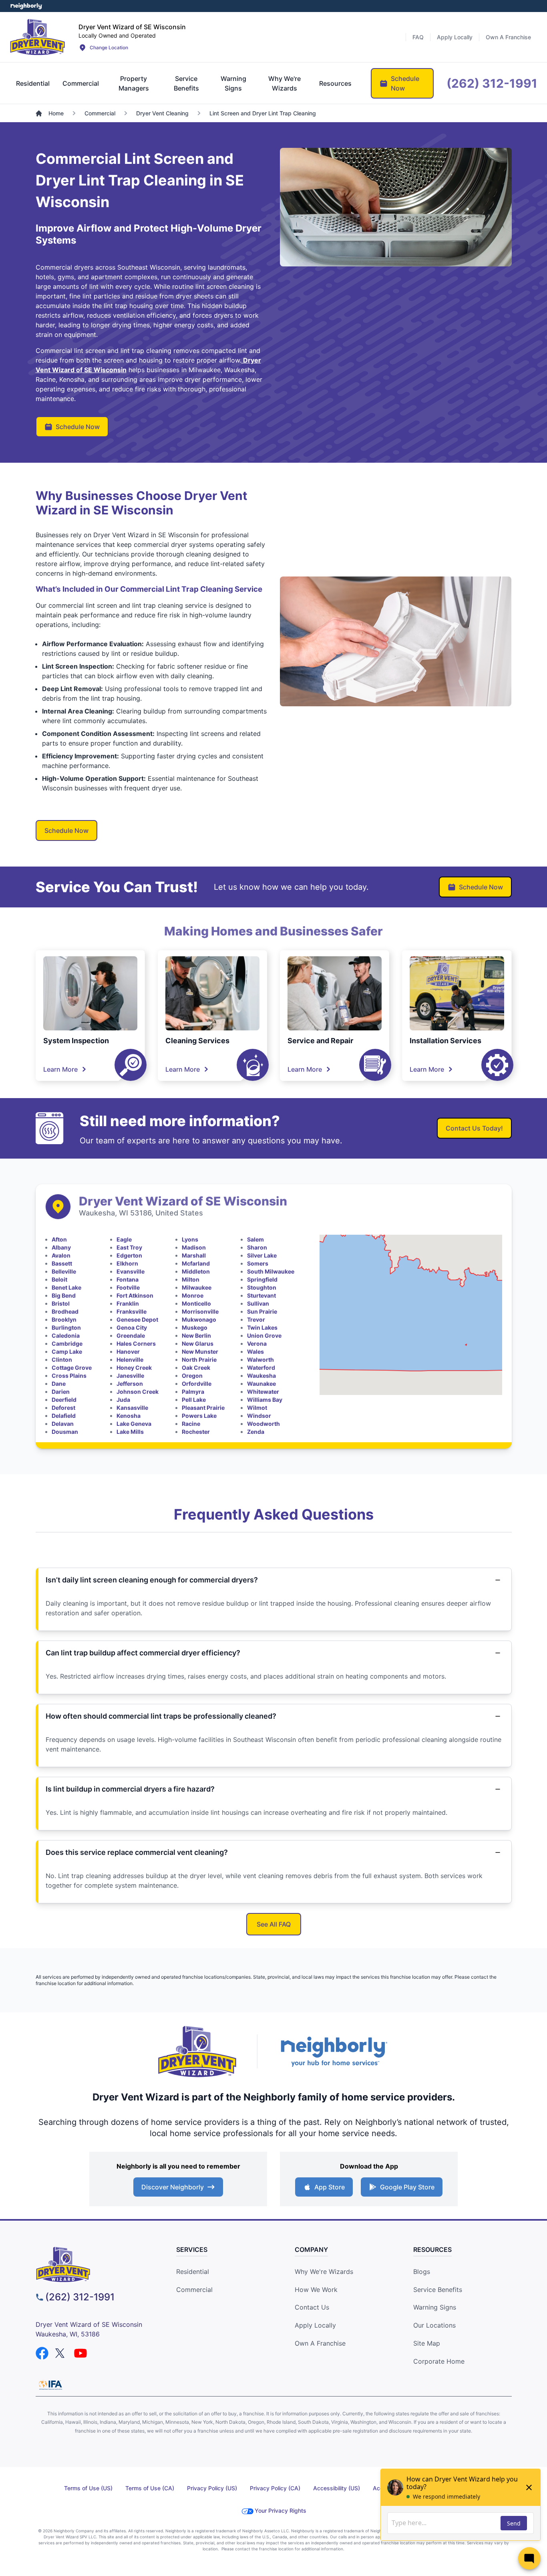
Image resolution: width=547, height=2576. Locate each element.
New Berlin (196, 1335)
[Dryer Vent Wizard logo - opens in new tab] (197, 2052)
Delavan (63, 1424)
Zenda (256, 1432)
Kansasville (132, 1408)
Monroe (193, 1295)
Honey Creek (134, 1368)
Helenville (130, 1360)
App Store (330, 2187)
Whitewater (263, 1392)
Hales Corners (136, 1343)
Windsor (259, 1416)
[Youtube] (80, 2353)
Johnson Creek (138, 1392)
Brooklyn (64, 1319)
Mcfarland (196, 1263)
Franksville (132, 1311)
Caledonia (66, 1335)
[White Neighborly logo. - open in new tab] (26, 6)
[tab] (33, 83)
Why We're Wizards (324, 2272)
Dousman (65, 1432)
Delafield (64, 1416)
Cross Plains (69, 1376)
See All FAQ (274, 1924)
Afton (59, 1239)
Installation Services (445, 1041)
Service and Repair (320, 1041)
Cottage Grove (72, 1368)
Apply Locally (315, 2325)
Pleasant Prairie (203, 1408)
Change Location (109, 47)
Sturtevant (261, 1295)
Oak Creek (196, 1368)
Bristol (61, 1303)
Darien (61, 1392)
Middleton (196, 1271)
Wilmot (257, 1408)
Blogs (422, 2272)
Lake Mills (130, 1432)
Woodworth (263, 1424)
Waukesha (261, 1376)
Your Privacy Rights (281, 2510)
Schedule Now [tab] (405, 83)
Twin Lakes (262, 1327)
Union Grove (264, 1335)
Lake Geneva (134, 1424)
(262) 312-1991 (80, 2297)
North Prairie (199, 1360)
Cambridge (67, 1343)
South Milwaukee (271, 1271)
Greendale (131, 1335)
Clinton (62, 1360)
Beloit (59, 1279)
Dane (59, 1384)
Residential (193, 2272)
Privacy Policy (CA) (275, 2488)
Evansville (131, 1271)
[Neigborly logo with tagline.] (334, 2051)
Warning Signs (435, 2307)
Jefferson (130, 1384)
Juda (123, 1400)
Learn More (60, 1069)
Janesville (130, 1376)
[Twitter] (61, 2353)
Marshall (194, 1255)
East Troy (129, 1247)
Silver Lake (262, 1255)
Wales (255, 1351)
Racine (191, 1424)
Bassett (62, 1263)
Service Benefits (438, 2290)
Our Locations (434, 2325)
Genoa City (132, 1327)
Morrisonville (200, 1311)
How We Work (316, 2290)
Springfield (262, 1279)
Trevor (256, 1319)
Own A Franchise (320, 2343)
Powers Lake (199, 1416)
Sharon (257, 1247)
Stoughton (262, 1287)
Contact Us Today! (474, 1128)
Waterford (261, 1368)
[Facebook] (42, 2353)
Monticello (196, 1303)
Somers (258, 1263)
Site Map (427, 2343)
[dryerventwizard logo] (96, 2265)
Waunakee (261, 1384)
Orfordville (197, 1384)
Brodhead (65, 1311)
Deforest (63, 1408)
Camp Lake (67, 1351)
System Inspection (76, 1041)
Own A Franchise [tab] (508, 37)
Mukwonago (199, 1319)
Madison (194, 1247)
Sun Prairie (262, 1311)
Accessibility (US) (337, 2488)
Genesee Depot (137, 1319)
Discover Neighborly (173, 2187)
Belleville (64, 1271)
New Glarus (198, 1343)
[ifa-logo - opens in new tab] (50, 2385)
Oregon (192, 1376)
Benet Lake (66, 1287)
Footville (128, 1287)
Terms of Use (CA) (150, 2488)
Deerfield (64, 1400)
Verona (257, 1343)
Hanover (128, 1351)
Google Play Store (407, 2187)
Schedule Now (78, 427)
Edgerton (129, 1255)
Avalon (61, 1255)
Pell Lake (194, 1400)
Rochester (196, 1432)
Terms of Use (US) (88, 2488)
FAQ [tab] (418, 37)
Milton (191, 1279)
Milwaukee (197, 1287)
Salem (255, 1239)
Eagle (124, 1239)
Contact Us (312, 2307)
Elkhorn (127, 1263)
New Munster (200, 1351)
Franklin (128, 1303)
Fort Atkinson (135, 1295)
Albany (61, 1247)
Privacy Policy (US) (212, 2488)
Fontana (128, 1279)
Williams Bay (265, 1400)
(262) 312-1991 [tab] (492, 83)
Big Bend (64, 1295)
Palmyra (193, 1392)
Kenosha (129, 1416)
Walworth (260, 1360)
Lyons (190, 1239)
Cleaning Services (197, 1041)
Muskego (195, 1327)
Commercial (194, 2290)
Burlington (66, 1327)
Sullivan (258, 1303)
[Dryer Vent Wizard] (38, 37)
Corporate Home (439, 2361)
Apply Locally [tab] (455, 37)
